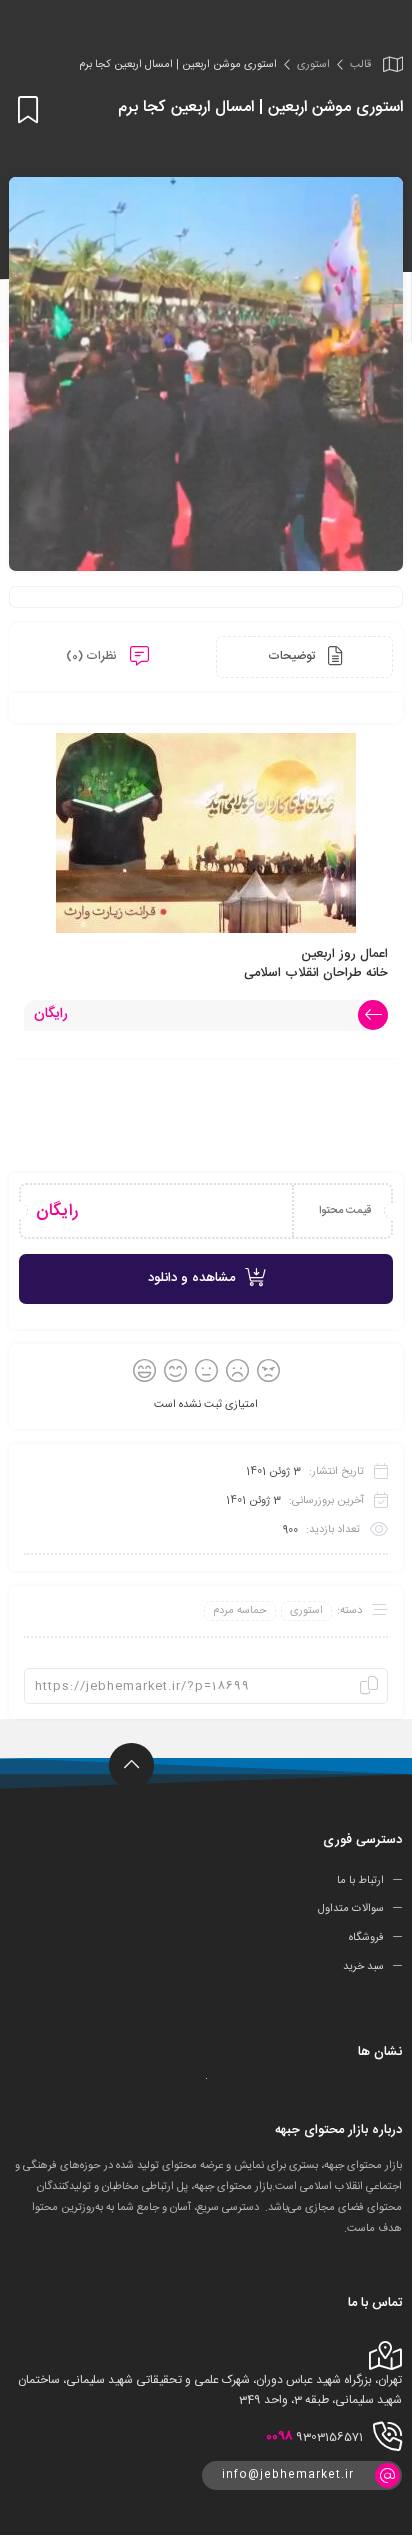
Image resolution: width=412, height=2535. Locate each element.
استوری (313, 65)
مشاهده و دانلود (191, 1278)
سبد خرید (363, 1967)
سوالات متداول (351, 1909)
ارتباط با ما (360, 1880)
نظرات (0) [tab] (93, 656)
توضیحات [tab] (293, 656)
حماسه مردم (240, 1611)
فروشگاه (366, 1938)
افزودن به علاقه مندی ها (24, 109)
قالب (360, 65)
